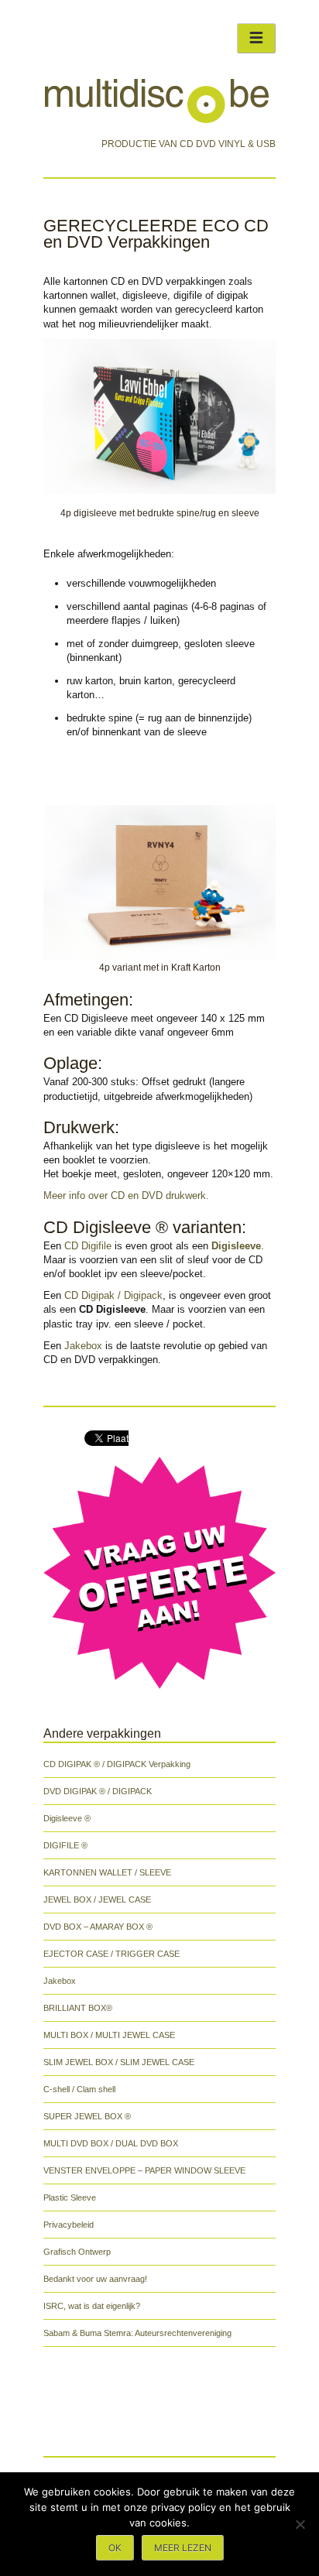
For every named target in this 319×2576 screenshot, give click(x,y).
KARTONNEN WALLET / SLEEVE (107, 1872)
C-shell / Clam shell (79, 2089)
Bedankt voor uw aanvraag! (95, 2279)
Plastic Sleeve (70, 2197)
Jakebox (83, 1346)
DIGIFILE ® (65, 1845)
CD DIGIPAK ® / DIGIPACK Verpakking (117, 1764)
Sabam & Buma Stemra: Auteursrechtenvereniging (137, 2333)
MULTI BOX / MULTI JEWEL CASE (109, 2035)
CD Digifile (88, 1246)
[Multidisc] (157, 122)
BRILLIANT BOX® (78, 2008)
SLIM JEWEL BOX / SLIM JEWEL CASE (119, 2062)
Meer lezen (183, 2548)
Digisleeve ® (67, 1818)
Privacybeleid (69, 2225)
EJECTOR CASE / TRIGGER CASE (111, 1954)
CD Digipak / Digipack (113, 1295)
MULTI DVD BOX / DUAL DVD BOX (111, 2143)
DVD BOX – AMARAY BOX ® (98, 1927)
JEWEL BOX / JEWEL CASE (97, 1899)
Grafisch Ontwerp (77, 2252)
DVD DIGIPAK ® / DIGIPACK (98, 1791)
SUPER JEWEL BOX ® (87, 2116)
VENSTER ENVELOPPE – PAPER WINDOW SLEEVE (144, 2170)
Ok (115, 2548)
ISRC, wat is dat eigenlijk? (92, 2306)
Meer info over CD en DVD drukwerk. (126, 1196)
